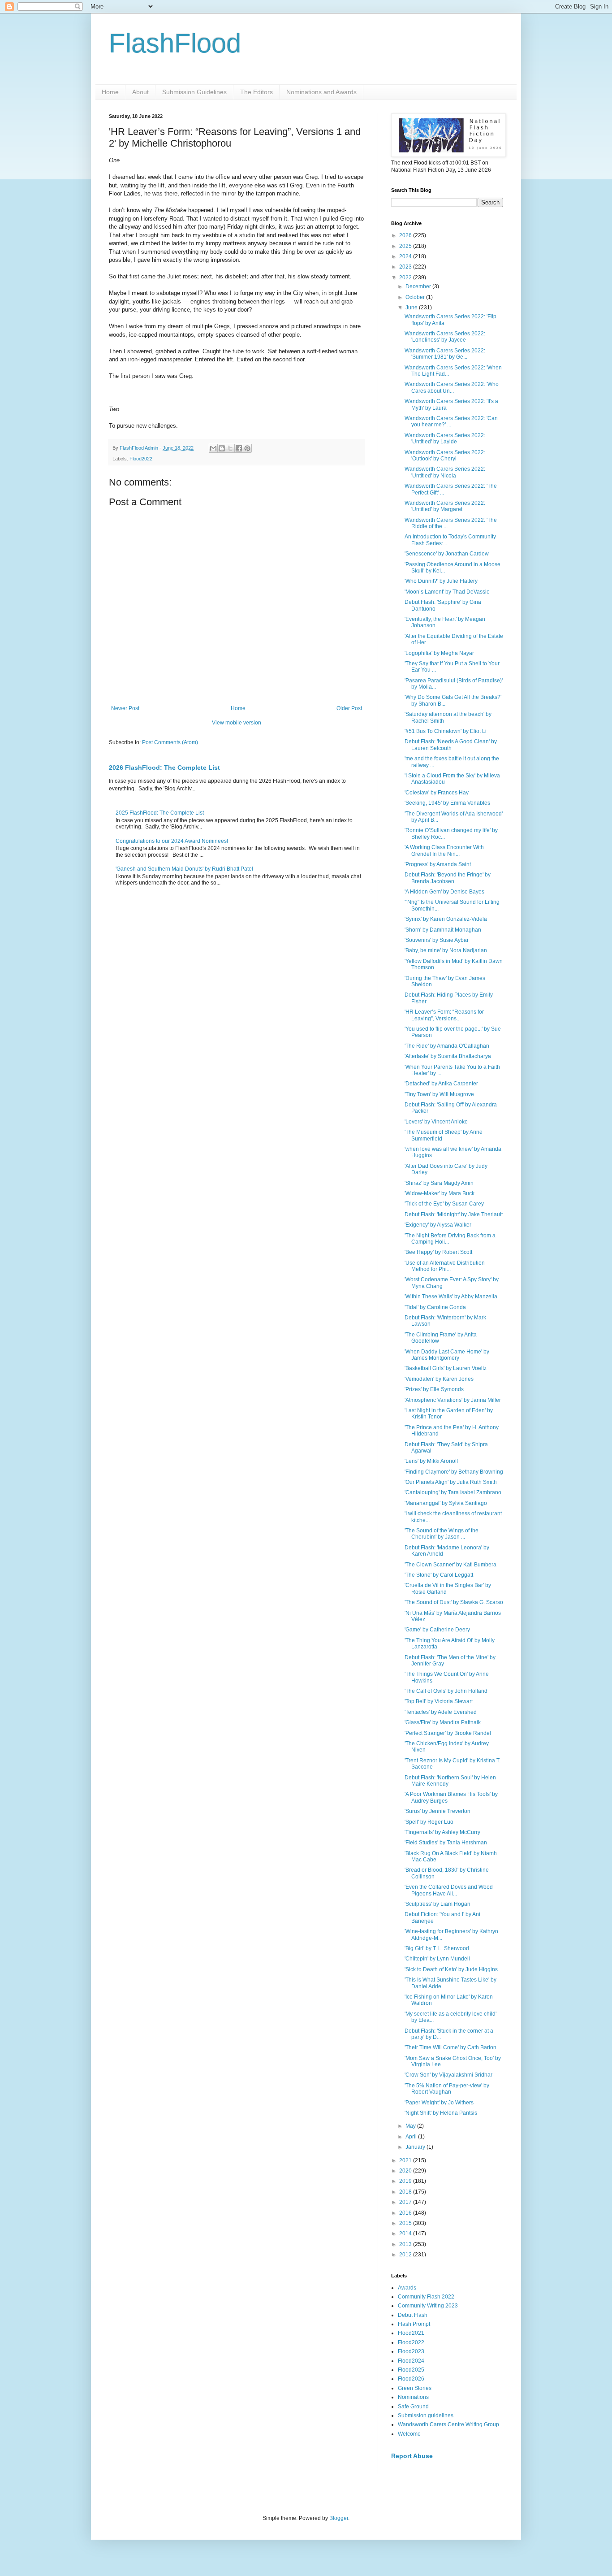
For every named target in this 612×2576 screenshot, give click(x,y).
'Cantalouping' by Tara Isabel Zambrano (453, 1492)
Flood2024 (411, 2361)
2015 (406, 2223)
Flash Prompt (414, 2324)
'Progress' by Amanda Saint (438, 864)
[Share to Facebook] (239, 448)
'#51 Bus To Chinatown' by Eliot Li (446, 731)
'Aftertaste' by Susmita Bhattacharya (448, 1056)
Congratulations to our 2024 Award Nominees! (172, 841)
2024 (406, 256)
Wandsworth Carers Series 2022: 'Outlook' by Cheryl (445, 455)
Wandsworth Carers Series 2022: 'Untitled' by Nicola (445, 472)
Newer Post (125, 708)
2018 (406, 2192)
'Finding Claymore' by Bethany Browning (454, 1472)
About (140, 92)
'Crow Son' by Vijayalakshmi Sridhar (448, 2075)
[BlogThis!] (222, 448)
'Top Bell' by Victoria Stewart (439, 1701)
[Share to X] (230, 448)
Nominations (413, 2397)
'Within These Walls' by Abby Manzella (451, 1297)
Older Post (349, 708)
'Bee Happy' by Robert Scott (438, 1252)
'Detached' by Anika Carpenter (441, 1084)
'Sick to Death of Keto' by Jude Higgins (451, 1969)
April (412, 2137)
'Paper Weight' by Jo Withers (439, 2103)
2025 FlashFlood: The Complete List (160, 813)
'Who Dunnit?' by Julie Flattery (441, 581)
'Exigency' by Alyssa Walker (438, 1225)
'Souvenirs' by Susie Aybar (437, 940)
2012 (406, 2255)
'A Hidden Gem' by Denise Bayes (444, 892)
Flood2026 (411, 2379)
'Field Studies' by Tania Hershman (446, 1843)
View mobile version (237, 723)
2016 (406, 2213)
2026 (406, 235)
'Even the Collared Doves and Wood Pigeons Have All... (449, 1890)
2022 (406, 278)
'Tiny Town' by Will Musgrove (439, 1094)
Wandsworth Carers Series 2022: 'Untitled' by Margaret (445, 506)
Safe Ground (413, 2407)
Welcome (409, 2434)
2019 (406, 2181)
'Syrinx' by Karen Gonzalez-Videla (446, 919)
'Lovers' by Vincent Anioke (436, 1122)
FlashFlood (175, 43)
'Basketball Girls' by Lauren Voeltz (446, 1368)
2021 (406, 2160)
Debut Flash (413, 2315)
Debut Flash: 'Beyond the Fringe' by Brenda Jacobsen (448, 878)
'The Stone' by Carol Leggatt (439, 1575)
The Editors (256, 92)
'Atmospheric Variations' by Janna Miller (453, 1400)
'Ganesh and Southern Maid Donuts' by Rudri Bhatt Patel (184, 869)
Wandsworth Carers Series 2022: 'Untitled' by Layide (445, 438)
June (412, 308)
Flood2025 (411, 2370)
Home (110, 92)
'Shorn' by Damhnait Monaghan (443, 930)
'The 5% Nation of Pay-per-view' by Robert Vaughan (447, 2089)
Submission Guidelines (194, 92)
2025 (406, 246)
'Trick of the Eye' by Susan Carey (444, 1204)
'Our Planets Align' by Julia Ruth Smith (451, 1482)
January (416, 2147)
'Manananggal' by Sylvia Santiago (446, 1503)
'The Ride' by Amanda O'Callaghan (447, 1046)
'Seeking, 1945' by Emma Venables (447, 803)
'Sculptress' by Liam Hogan (437, 1904)
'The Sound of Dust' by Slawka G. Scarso (454, 1602)
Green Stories (415, 2388)
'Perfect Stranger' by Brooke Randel (448, 1733)
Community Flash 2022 (426, 2297)
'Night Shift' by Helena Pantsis (441, 2113)
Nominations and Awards (321, 92)
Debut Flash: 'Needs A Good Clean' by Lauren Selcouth (451, 745)
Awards (407, 2288)
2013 (406, 2244)
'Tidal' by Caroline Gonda (435, 1307)
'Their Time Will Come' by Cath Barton (450, 2047)
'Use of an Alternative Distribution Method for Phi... (445, 1266)
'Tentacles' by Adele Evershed (441, 1712)
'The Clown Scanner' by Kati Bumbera (450, 1565)
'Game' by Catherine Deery (437, 1630)
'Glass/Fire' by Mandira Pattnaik (443, 1722)
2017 (406, 2202)
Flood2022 (141, 459)
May (411, 2126)
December (419, 286)
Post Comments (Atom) (170, 742)
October (416, 297)
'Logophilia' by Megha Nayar (439, 653)
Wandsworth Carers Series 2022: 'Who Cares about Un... (452, 387)
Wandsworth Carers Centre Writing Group (448, 2424)
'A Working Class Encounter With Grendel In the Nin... (444, 850)
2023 (406, 267)
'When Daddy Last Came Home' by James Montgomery (447, 1355)
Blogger (339, 2518)
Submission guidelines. (426, 2416)
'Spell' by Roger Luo (429, 1822)
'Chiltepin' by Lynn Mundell (437, 1959)
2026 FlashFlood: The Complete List (164, 768)
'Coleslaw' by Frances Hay (437, 793)
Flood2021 (411, 2333)
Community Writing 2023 (428, 2306)
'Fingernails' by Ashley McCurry (442, 1832)
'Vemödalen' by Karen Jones (439, 1379)
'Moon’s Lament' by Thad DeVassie (447, 592)
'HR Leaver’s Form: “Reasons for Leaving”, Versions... (444, 1015)
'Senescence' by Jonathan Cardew (447, 554)
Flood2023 (411, 2351)
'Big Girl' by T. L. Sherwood (437, 1948)
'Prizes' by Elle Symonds (434, 1389)
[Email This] (213, 448)
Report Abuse (412, 2456)
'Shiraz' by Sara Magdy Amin (439, 1183)
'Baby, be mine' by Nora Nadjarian (446, 950)
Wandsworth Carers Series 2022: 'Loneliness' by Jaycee (445, 337)
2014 (406, 2233)
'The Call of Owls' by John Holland (446, 1691)
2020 (406, 2171)
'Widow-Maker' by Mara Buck (440, 1193)
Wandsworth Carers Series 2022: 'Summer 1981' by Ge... (445, 354)
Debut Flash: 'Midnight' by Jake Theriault (454, 1214)
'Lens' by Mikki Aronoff (431, 1461)
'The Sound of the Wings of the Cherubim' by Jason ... (442, 1534)
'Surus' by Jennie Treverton (437, 1811)
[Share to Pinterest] (247, 448)
